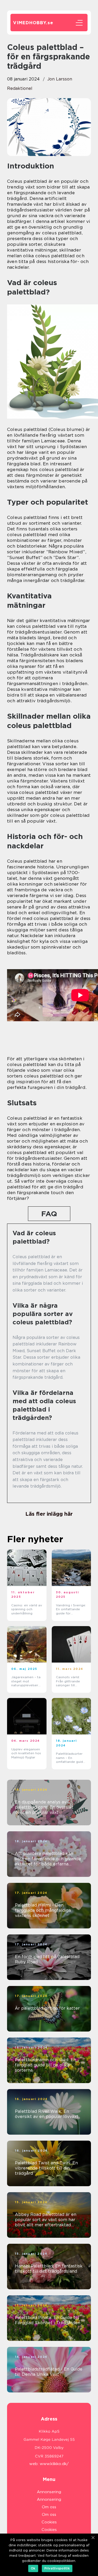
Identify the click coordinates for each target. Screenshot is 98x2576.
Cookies (49, 2522)
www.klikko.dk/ (54, 2464)
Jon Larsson (60, 79)
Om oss (49, 2507)
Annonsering (49, 2492)
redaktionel (20, 88)
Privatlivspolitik (57, 2568)
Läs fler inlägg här (49, 1514)
